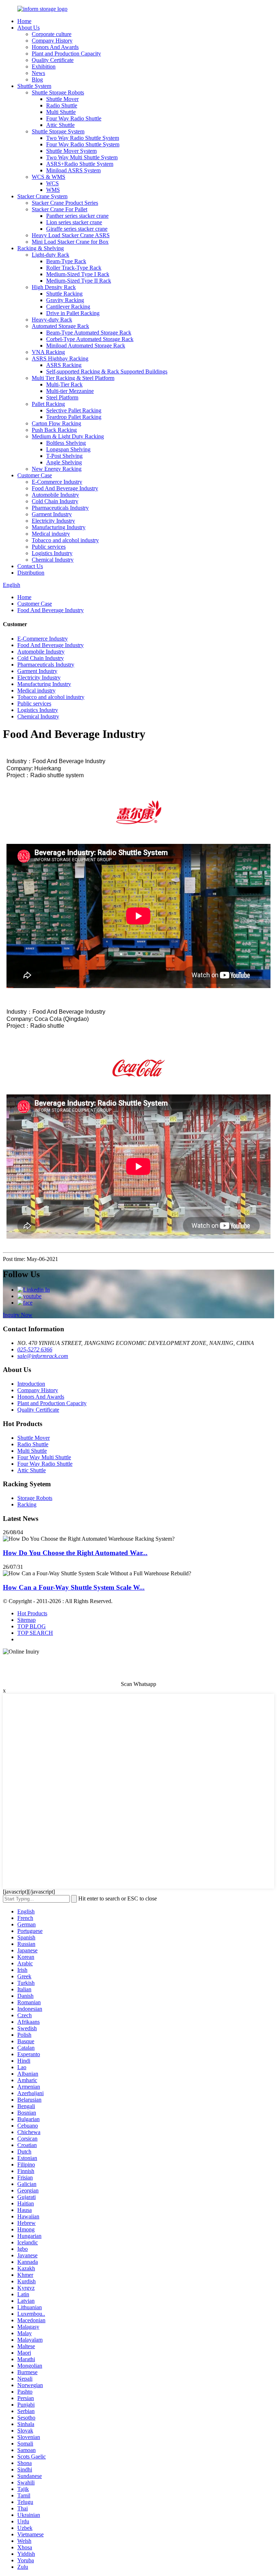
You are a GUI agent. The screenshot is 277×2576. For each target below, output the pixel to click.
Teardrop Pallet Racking (74, 417)
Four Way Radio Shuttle (74, 118)
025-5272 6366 (35, 1349)
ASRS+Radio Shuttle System (80, 164)
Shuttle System (34, 86)
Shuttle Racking (64, 294)
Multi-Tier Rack (64, 384)
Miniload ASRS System (73, 170)
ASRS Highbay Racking (60, 358)
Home (24, 21)
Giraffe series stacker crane (77, 229)
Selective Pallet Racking (74, 410)
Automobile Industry (55, 495)
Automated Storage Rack (60, 326)
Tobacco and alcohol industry (65, 540)
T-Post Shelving (64, 456)
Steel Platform (62, 397)
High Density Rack (54, 287)
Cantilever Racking (68, 307)
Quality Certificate (53, 60)
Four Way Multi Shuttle (44, 1457)
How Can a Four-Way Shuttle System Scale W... (74, 1587)
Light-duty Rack (50, 255)
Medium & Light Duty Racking (68, 436)
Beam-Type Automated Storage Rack (89, 333)
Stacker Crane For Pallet (60, 209)
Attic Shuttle (60, 125)
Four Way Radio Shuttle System (83, 144)
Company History (52, 41)
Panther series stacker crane (77, 216)
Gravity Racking (65, 300)
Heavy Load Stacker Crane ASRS (71, 235)
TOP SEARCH (35, 1633)
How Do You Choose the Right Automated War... (75, 1553)
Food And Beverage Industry (65, 488)
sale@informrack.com (43, 1356)
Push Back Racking (54, 430)
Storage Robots (35, 1498)
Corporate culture (52, 34)
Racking (27, 1504)
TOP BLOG (32, 1626)
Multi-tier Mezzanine (70, 391)
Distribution (31, 573)
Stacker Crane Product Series (65, 203)
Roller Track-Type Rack (74, 268)
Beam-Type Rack (66, 261)
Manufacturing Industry (59, 527)
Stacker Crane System (42, 196)
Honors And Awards (55, 47)
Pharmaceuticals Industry (60, 508)
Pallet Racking (48, 404)
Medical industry (51, 534)
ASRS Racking (64, 365)
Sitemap (27, 1620)
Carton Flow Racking (56, 423)
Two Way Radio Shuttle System (83, 138)
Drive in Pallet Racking (73, 313)
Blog (37, 79)
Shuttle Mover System (71, 151)
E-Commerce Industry (57, 482)
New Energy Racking (57, 469)
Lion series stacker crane (74, 222)
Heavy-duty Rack (52, 320)
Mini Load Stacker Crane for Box (70, 242)
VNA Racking (48, 352)
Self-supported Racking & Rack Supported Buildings (107, 371)
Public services (49, 547)
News (38, 73)
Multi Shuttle (61, 112)
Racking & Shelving (41, 248)
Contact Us (30, 566)
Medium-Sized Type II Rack (79, 281)
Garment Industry (52, 514)
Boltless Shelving (66, 443)
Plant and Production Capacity (66, 54)
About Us (28, 28)
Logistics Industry (52, 553)
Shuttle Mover (62, 99)
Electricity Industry (53, 521)
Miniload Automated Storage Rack (86, 346)
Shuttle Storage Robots (58, 92)
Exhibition (44, 67)
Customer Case (35, 475)
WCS (52, 183)
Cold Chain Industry (55, 501)
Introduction (31, 1384)
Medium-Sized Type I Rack (78, 274)
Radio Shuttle (62, 105)
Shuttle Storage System (58, 131)
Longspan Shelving (68, 449)
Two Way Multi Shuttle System (82, 157)
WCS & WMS (49, 177)
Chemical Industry (53, 560)
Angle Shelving (64, 462)
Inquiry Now (18, 1315)
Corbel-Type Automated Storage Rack (90, 339)
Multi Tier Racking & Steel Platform (73, 378)
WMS (53, 190)
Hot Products (32, 1613)
